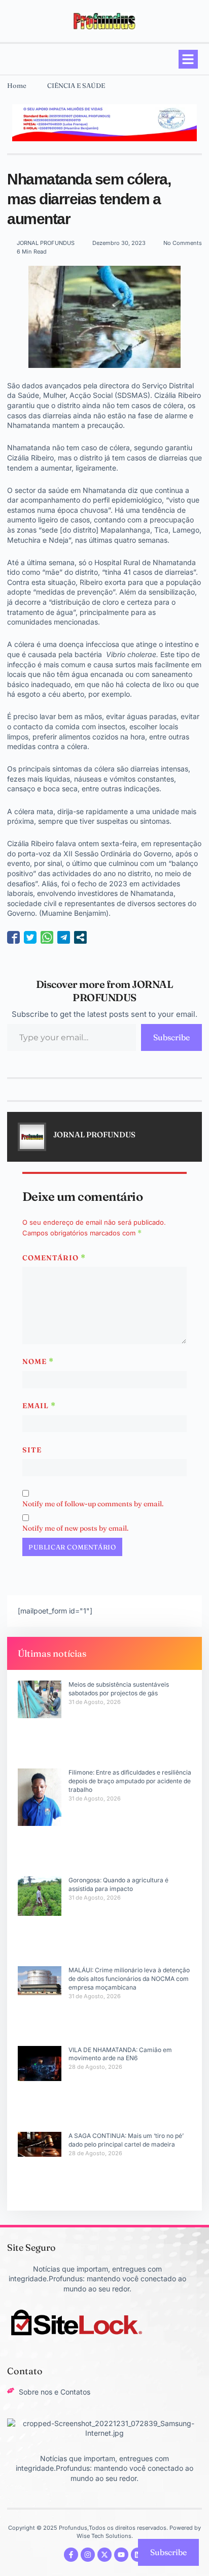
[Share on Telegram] (64, 937)
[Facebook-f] (71, 2555)
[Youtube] (121, 2555)
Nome (38, 1361)
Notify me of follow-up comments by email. (93, 1504)
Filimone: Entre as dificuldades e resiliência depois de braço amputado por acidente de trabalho (130, 1781)
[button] (188, 59)
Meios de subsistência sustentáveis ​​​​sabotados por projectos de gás (119, 1689)
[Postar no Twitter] (30, 937)
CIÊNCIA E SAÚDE (76, 85)
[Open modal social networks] (80, 937)
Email (39, 1406)
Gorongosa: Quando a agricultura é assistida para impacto (118, 1884)
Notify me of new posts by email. (75, 1528)
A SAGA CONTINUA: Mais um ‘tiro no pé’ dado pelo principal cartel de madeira (126, 2140)
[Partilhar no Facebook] (13, 937)
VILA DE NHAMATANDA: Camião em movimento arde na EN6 (120, 2054)
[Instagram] (88, 2555)
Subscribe (171, 1037)
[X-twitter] (104, 2555)
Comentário (54, 1258)
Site (32, 1450)
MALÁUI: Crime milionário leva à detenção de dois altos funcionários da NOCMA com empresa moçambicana (129, 1979)
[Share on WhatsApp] (47, 937)
